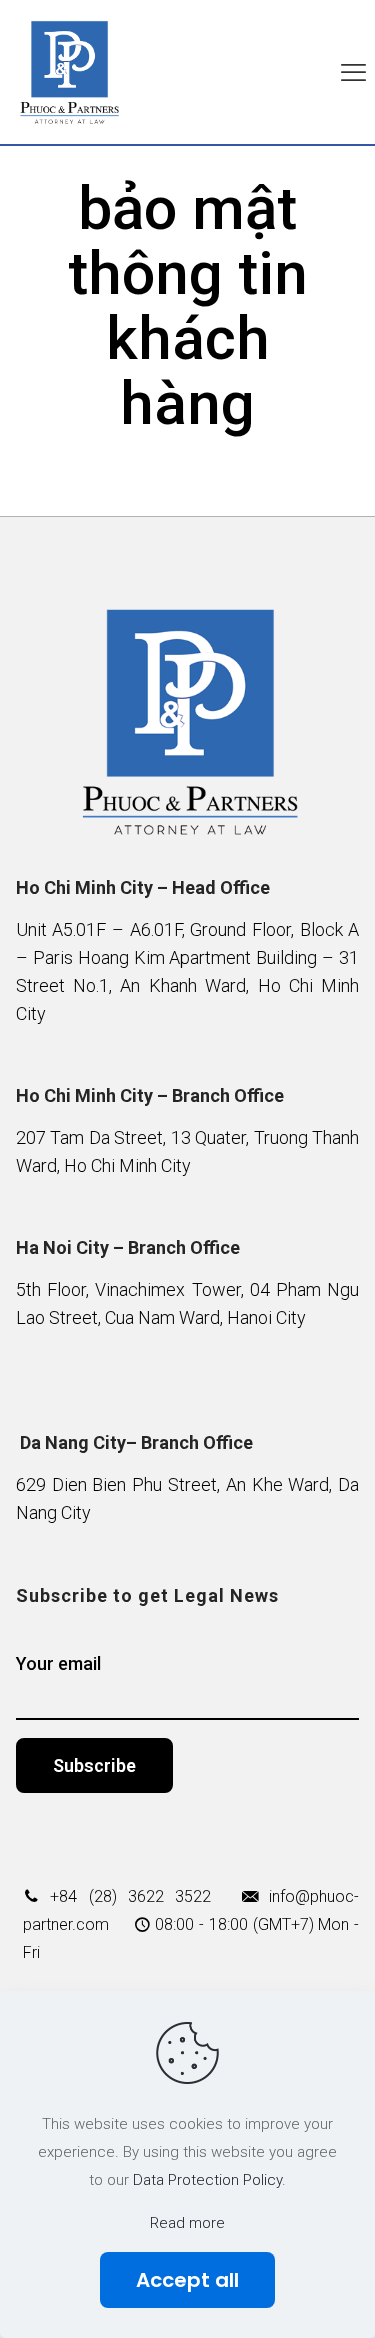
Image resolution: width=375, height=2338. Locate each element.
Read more (187, 2223)
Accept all (187, 2280)
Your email (58, 1663)
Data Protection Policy (207, 2180)
